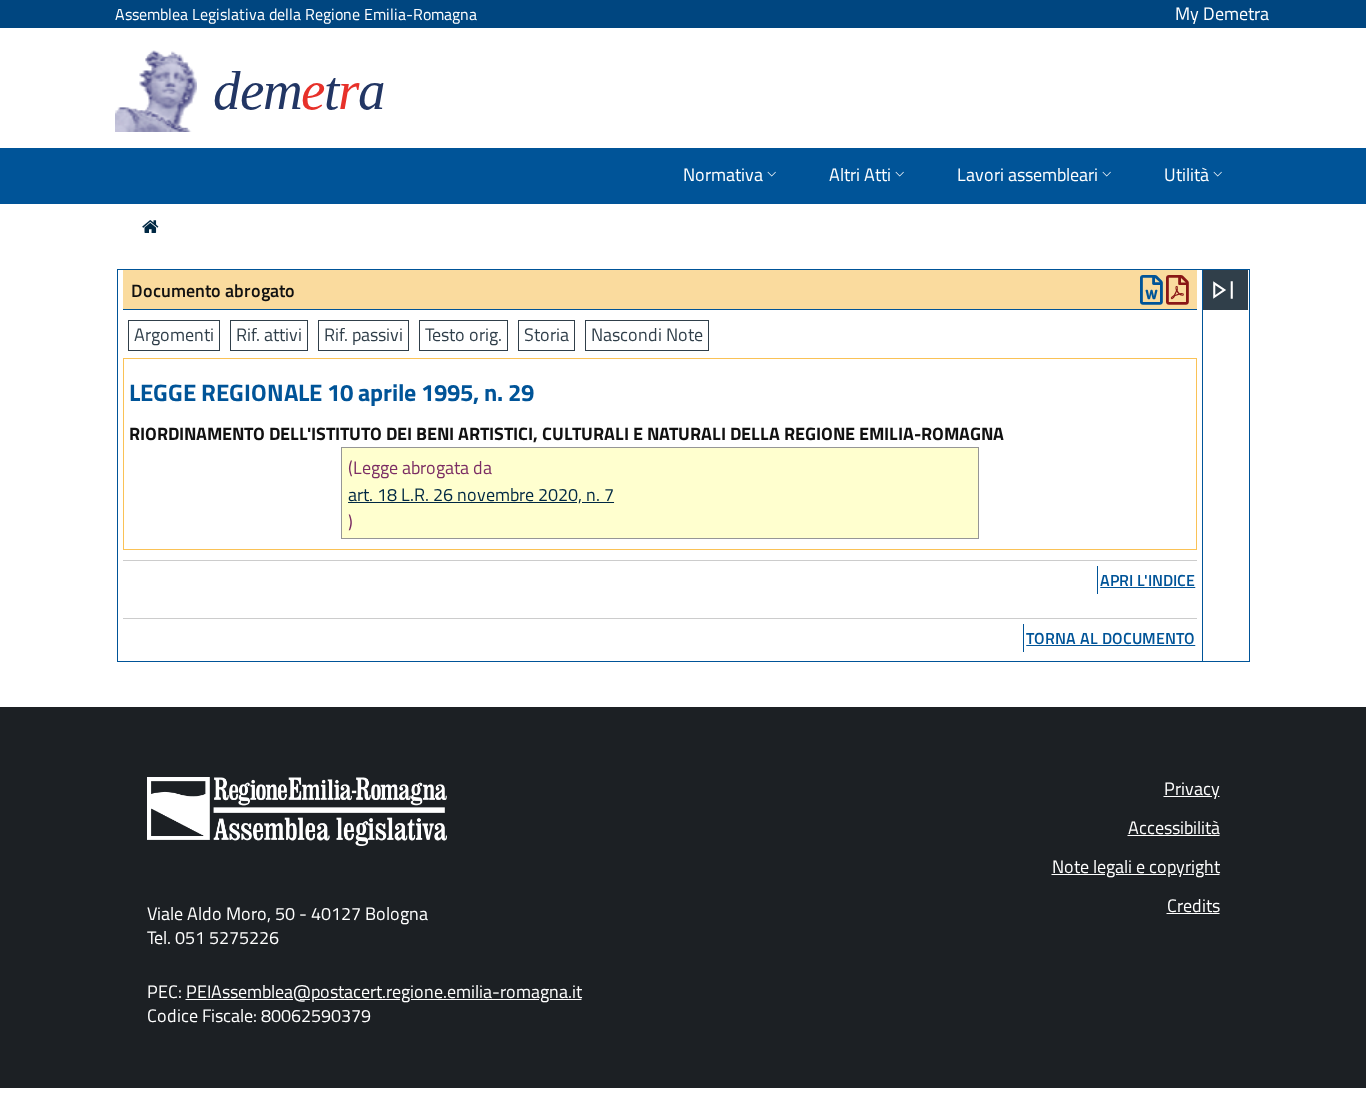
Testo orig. (463, 334)
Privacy (1192, 788)
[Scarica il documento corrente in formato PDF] (1177, 294)
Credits (1193, 905)
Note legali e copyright (1136, 866)
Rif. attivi (269, 334)
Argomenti (174, 334)
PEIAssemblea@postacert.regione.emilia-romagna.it (384, 991)
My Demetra (1222, 13)
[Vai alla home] (150, 226)
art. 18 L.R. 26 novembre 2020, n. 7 (481, 494)
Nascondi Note (647, 334)
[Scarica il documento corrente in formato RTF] (1151, 294)
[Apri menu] (1223, 290)
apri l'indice (1147, 580)
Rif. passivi (363, 334)
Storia (546, 334)
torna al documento (1110, 638)
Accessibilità (1174, 827)
